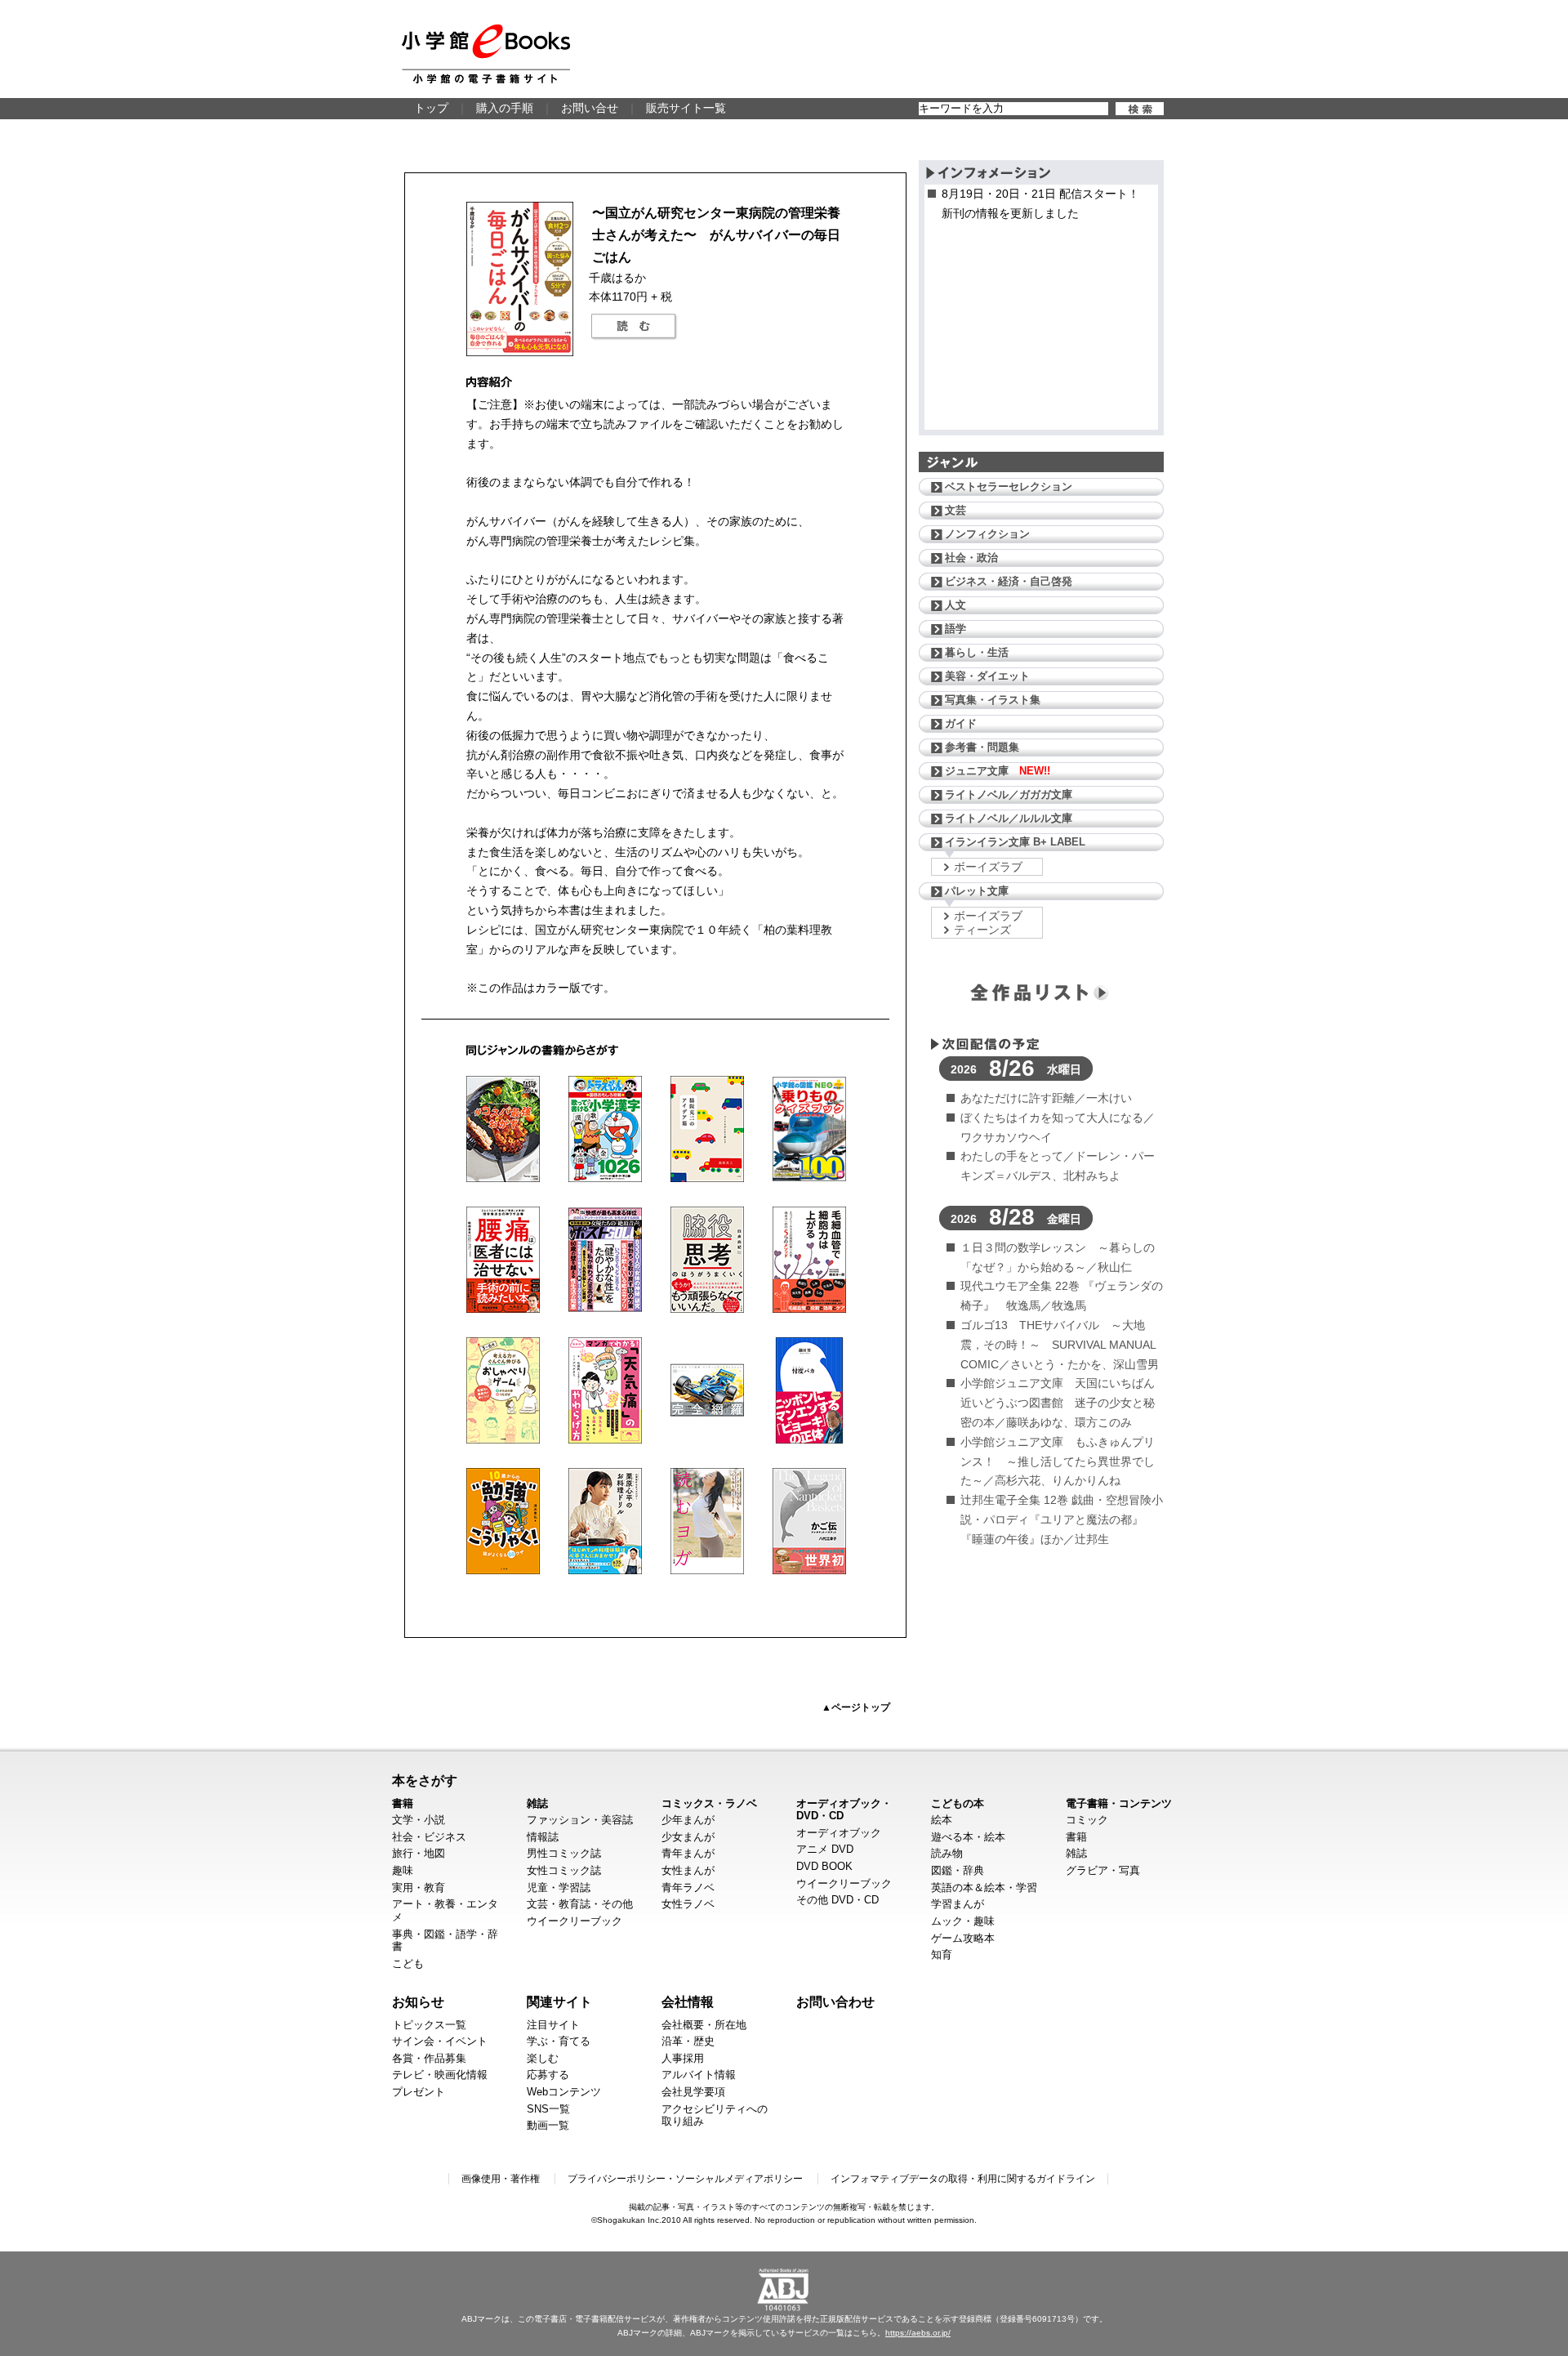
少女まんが (688, 1837)
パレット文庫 (977, 891)
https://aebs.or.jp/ (918, 2333)
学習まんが (958, 1904)
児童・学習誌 (559, 1887)
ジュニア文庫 (998, 771)
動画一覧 (548, 2125)
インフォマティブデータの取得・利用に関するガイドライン (963, 2179)
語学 (955, 629)
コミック (1087, 1820)
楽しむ (543, 2058)
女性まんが (688, 1870)
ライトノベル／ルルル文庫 (1009, 818)
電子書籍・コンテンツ (1119, 1803)
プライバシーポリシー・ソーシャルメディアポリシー (685, 2179)
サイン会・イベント (440, 2041)
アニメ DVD (825, 1849)
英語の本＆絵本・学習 (984, 1887)
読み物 (947, 1853)
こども (408, 1963)
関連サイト (559, 2001)
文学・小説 (419, 1820)
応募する (548, 2075)
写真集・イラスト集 (993, 700)
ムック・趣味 (963, 1921)
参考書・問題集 (982, 747)
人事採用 (683, 2058)
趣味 (403, 1870)
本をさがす (425, 1780)
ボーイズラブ (988, 867)
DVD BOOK (824, 1866)
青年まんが (688, 1853)
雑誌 (537, 1803)
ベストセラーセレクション (1009, 486)
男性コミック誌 (564, 1853)
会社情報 (688, 2001)
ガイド (961, 723)
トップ (431, 108)
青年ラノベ (688, 1887)
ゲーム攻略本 (963, 1938)
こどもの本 (958, 1803)
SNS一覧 (548, 2109)
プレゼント (419, 2092)
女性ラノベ (688, 1904)
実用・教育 (419, 1887)
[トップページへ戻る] (486, 54)
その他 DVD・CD (837, 1900)
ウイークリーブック (575, 1921)
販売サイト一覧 (686, 108)
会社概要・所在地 (704, 2025)
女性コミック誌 (564, 1870)
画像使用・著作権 (501, 2179)
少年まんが (688, 1820)
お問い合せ (590, 108)
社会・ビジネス (429, 1837)
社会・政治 (971, 558)
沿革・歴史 (688, 2041)
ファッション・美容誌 (580, 1820)
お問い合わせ (835, 2001)
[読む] (634, 327)
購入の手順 (505, 108)
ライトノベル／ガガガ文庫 (1009, 794)
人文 (955, 605)
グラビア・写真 (1103, 1870)
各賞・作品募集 (429, 2058)
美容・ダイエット (987, 676)
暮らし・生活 (977, 652)
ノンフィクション (987, 534)
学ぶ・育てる (559, 2041)
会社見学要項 (693, 2092)
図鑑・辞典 (958, 1870)
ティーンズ (982, 930)
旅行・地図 (419, 1853)
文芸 (955, 510)
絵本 (942, 1820)
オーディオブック (839, 1833)
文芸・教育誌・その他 (580, 1904)
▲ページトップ (856, 1707)
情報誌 (543, 1837)
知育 (942, 1954)
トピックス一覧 (429, 2025)
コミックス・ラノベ (709, 1803)
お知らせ (418, 2001)
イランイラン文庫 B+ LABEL (1015, 842)
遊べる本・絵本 (968, 1837)
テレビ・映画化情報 (440, 2075)
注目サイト (553, 2025)
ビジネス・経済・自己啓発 (1009, 581)
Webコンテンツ (564, 2092)
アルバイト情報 (699, 2075)
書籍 (403, 1803)
